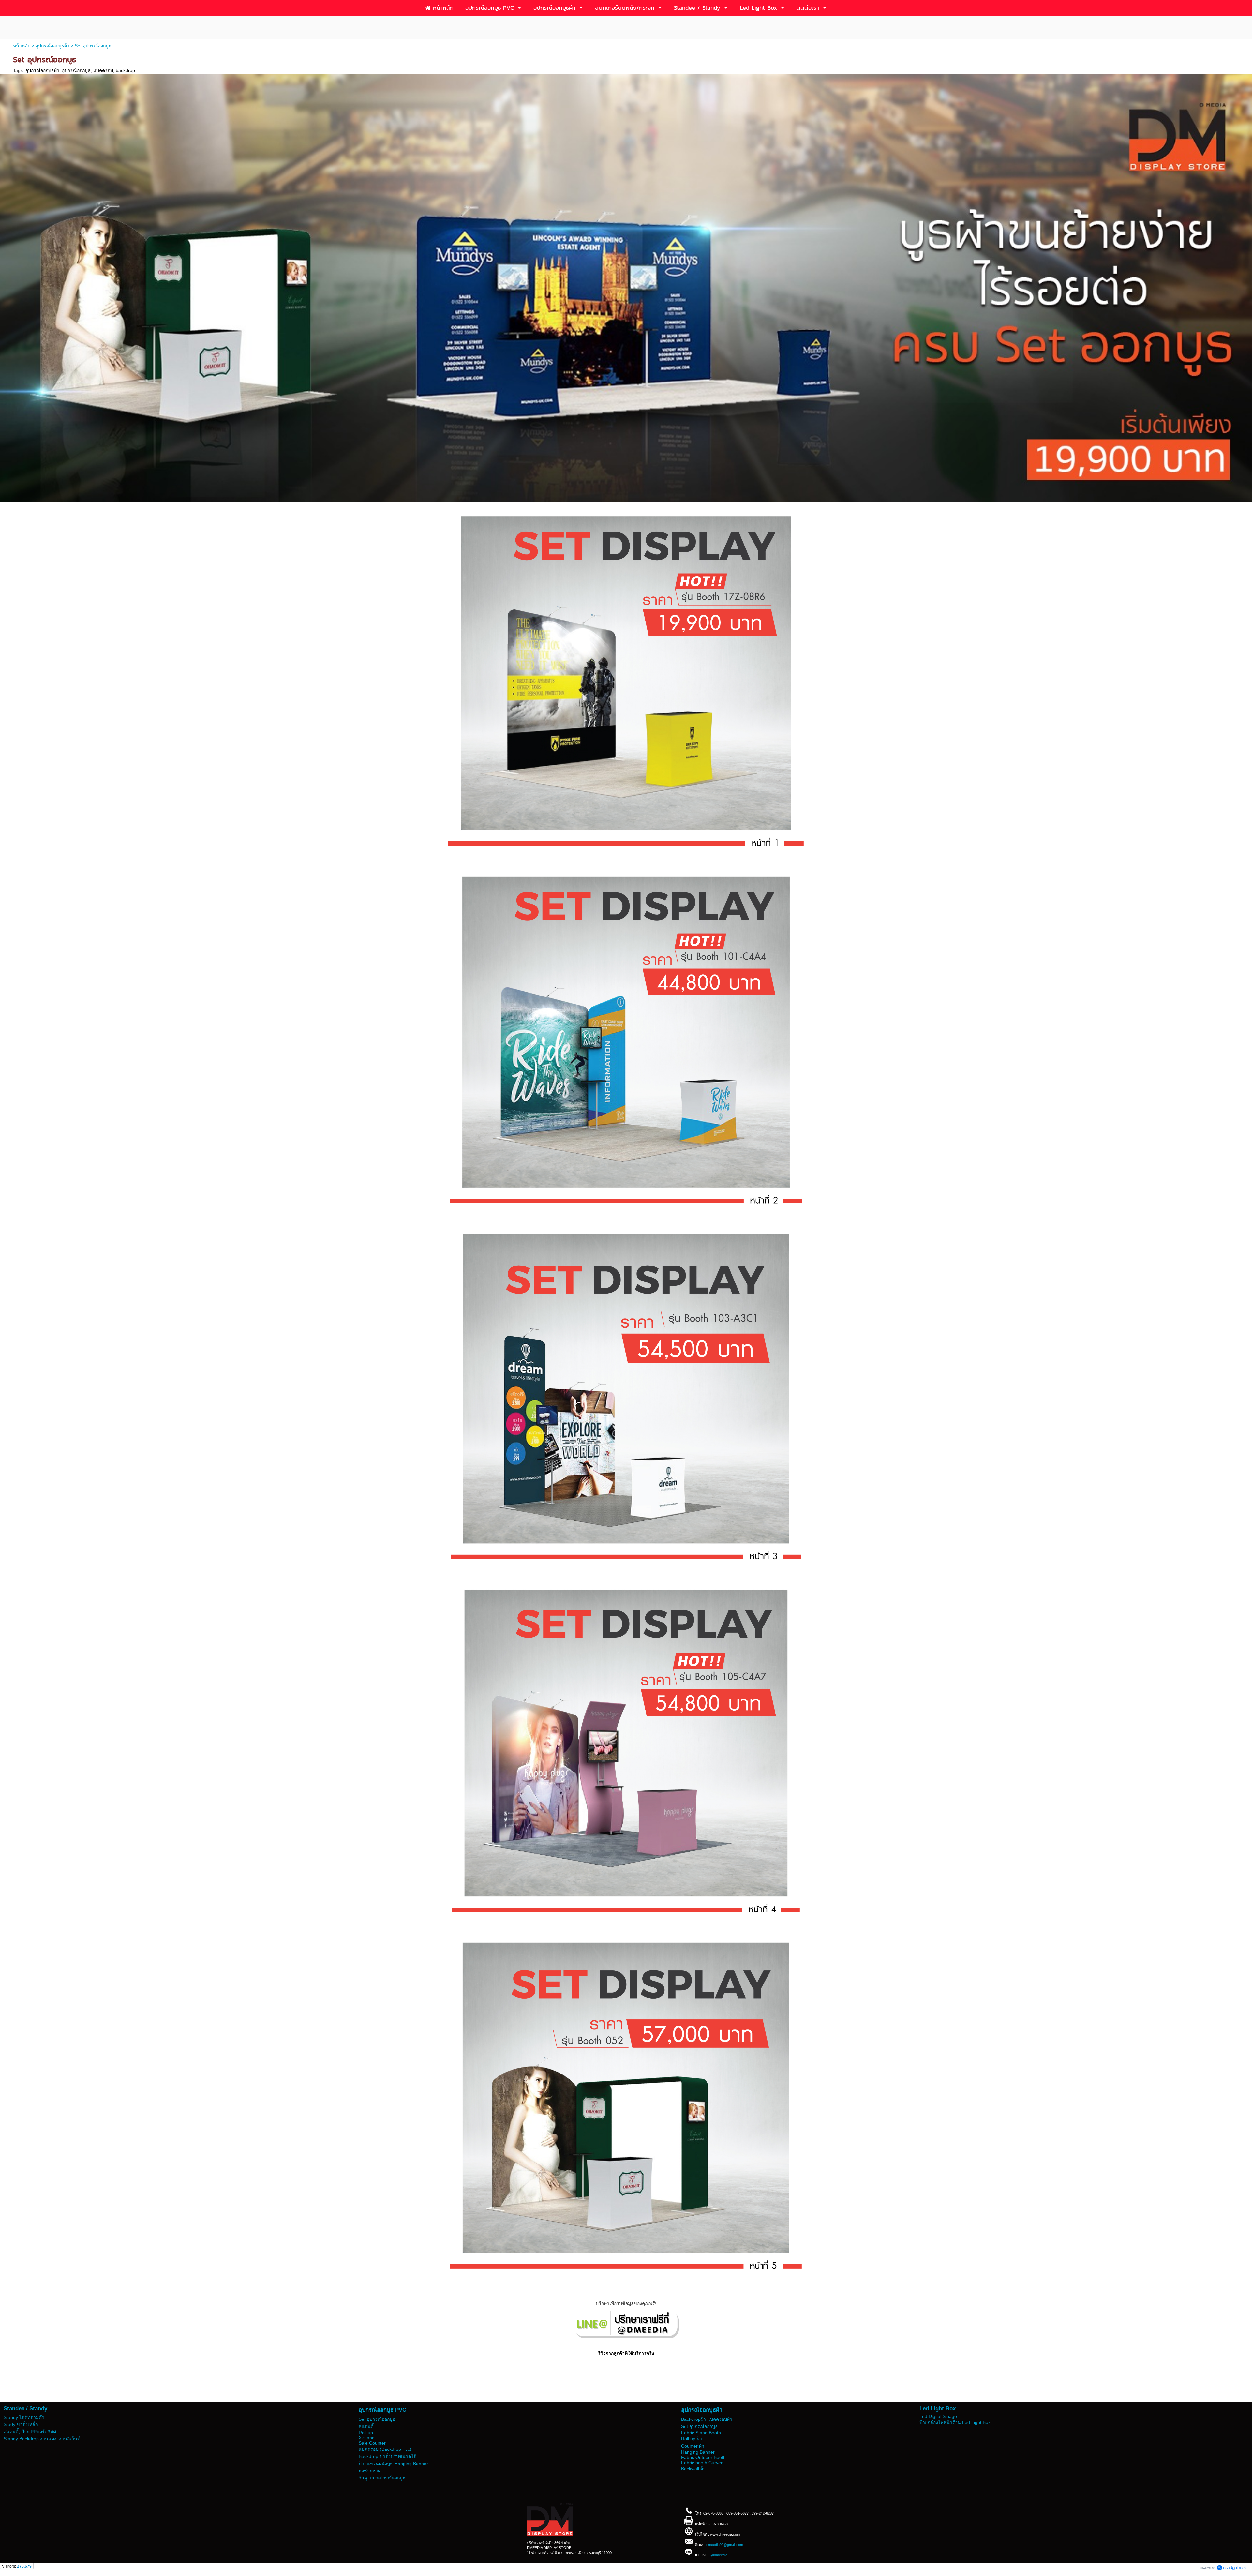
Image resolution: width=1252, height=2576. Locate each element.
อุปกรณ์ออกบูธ (76, 70)
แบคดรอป (103, 70)
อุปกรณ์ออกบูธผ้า (52, 46)
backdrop (125, 70)
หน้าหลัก (22, 46)
